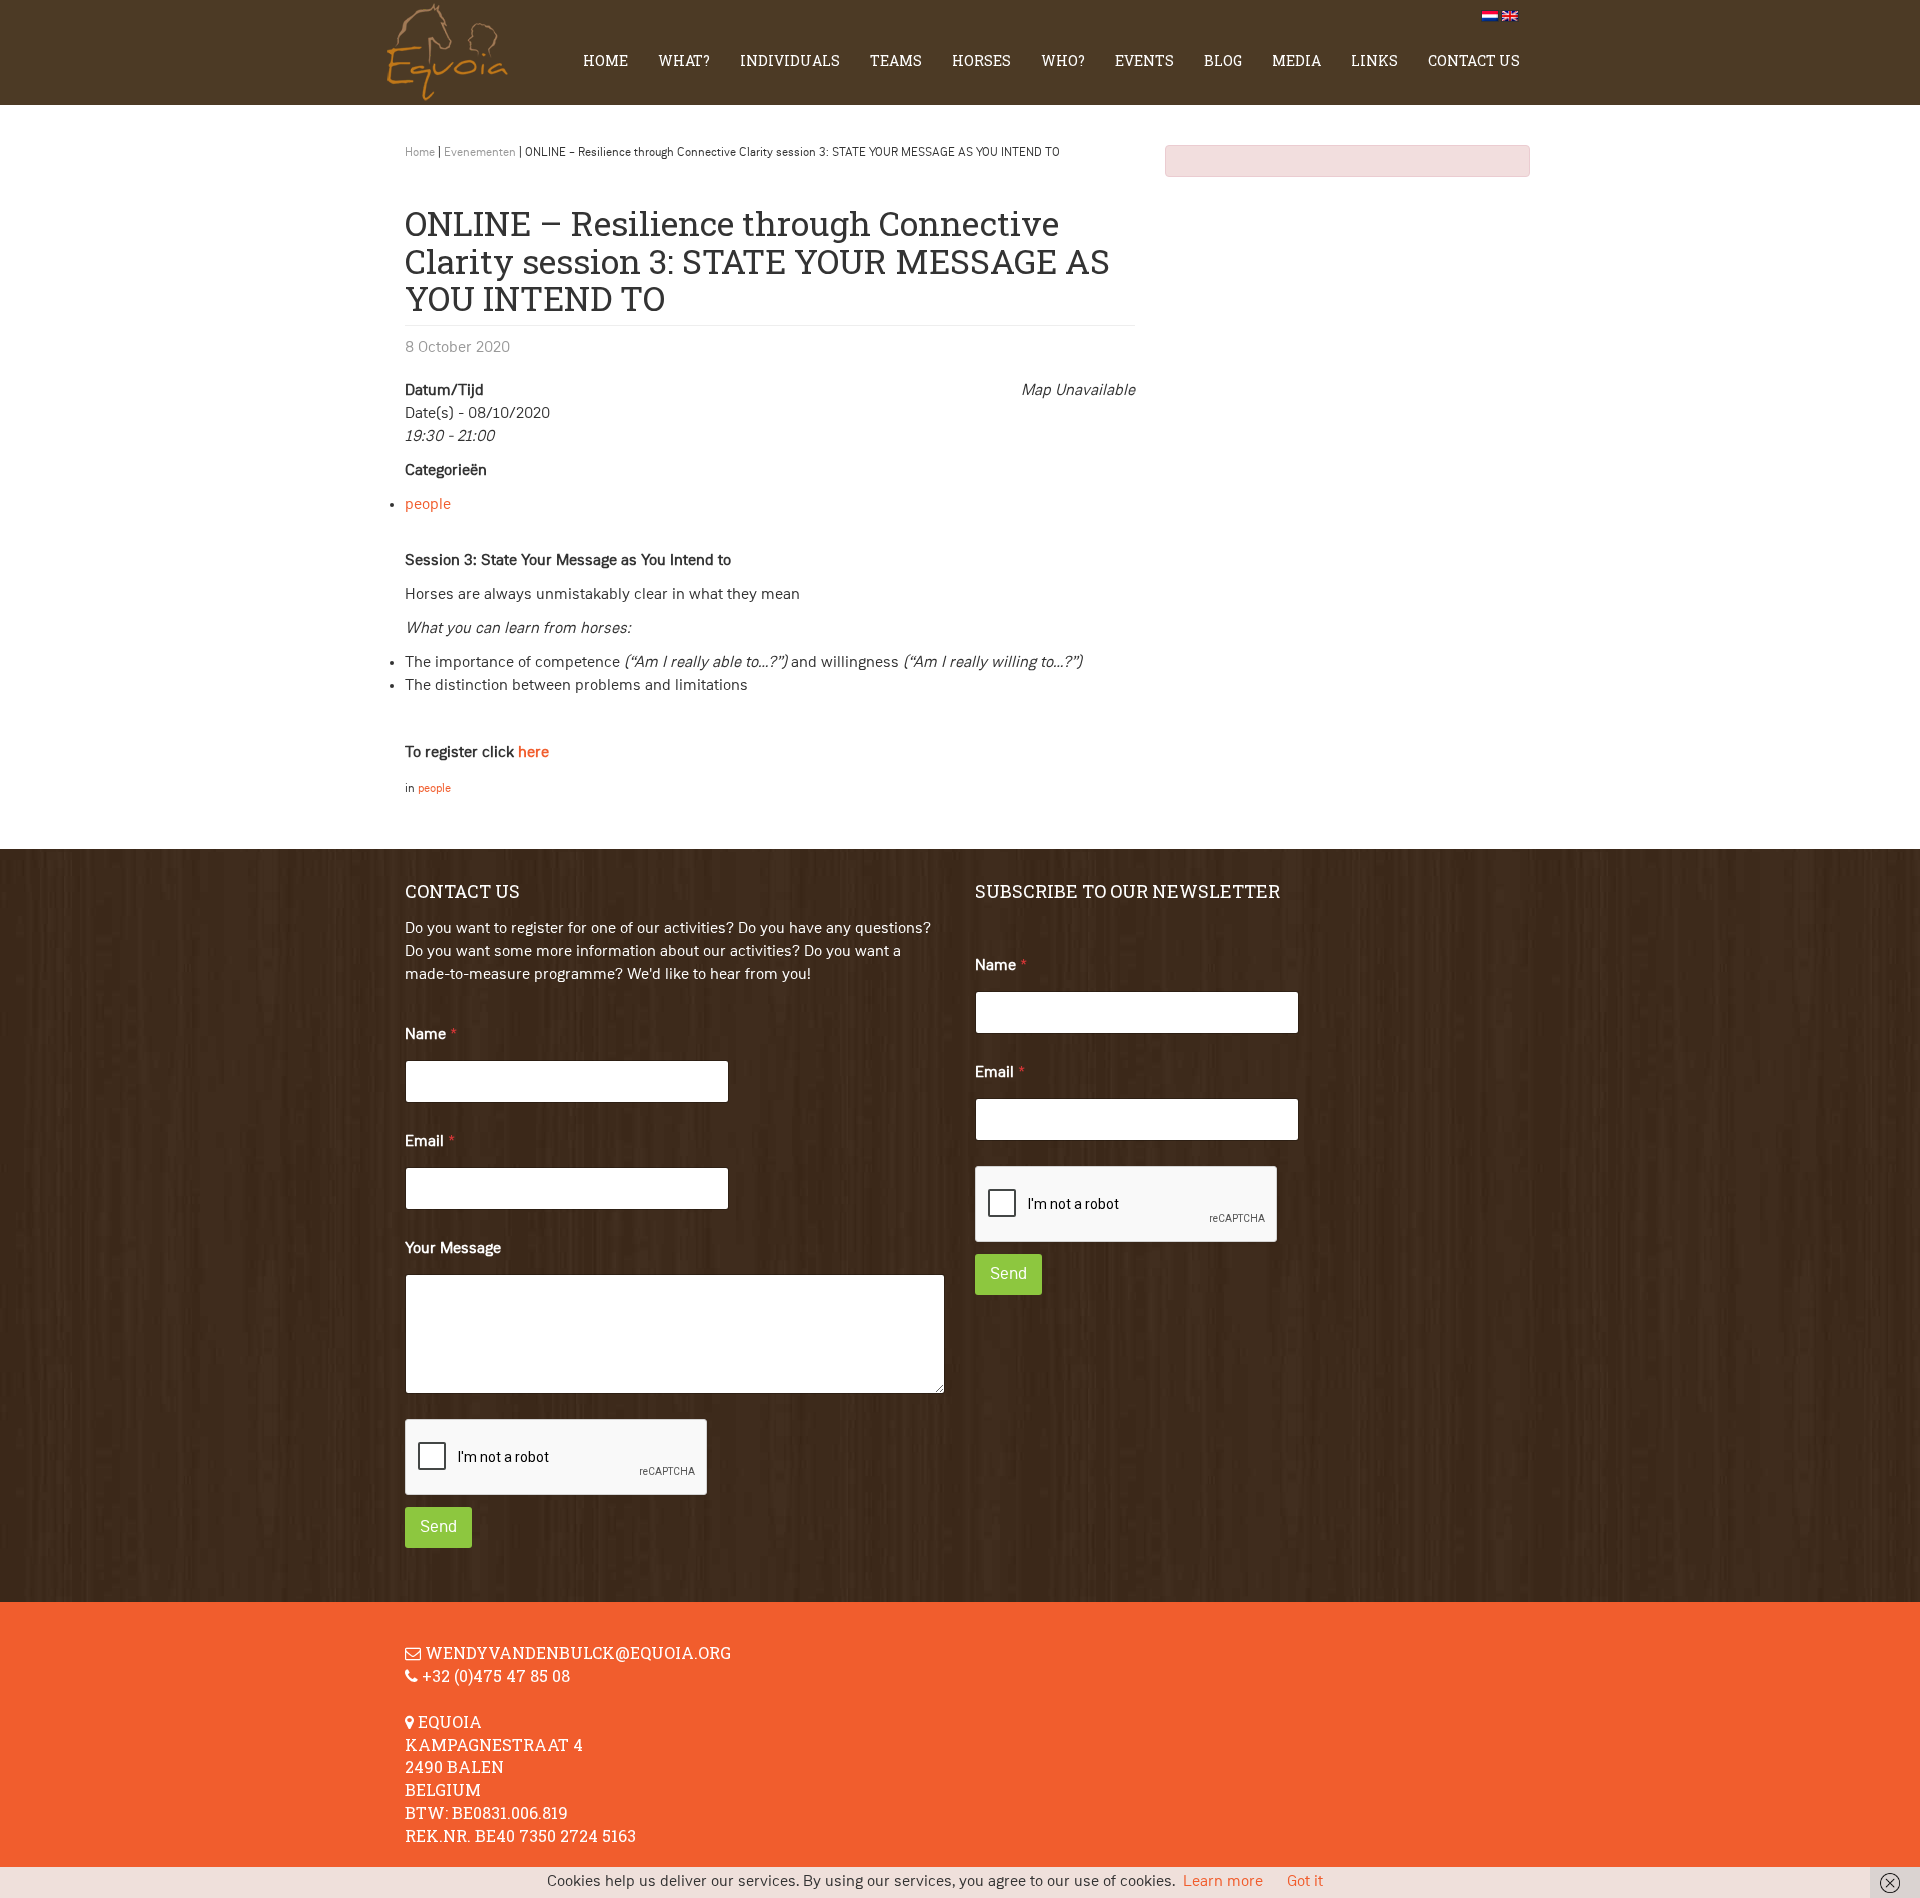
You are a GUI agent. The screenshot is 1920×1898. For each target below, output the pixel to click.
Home (605, 60)
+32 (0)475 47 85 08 (496, 1675)
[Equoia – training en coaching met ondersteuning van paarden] (455, 52)
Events (1144, 60)
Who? (1063, 60)
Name (431, 1035)
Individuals (790, 60)
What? (684, 60)
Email (430, 1142)
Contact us (1474, 60)
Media (1296, 60)
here (533, 753)
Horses (981, 60)
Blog (1223, 60)
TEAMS (896, 60)
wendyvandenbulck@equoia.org (578, 1652)
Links (1374, 60)
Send (438, 1527)
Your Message (453, 1249)
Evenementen (480, 153)
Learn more (1223, 1882)
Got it (1305, 1882)
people (428, 505)
